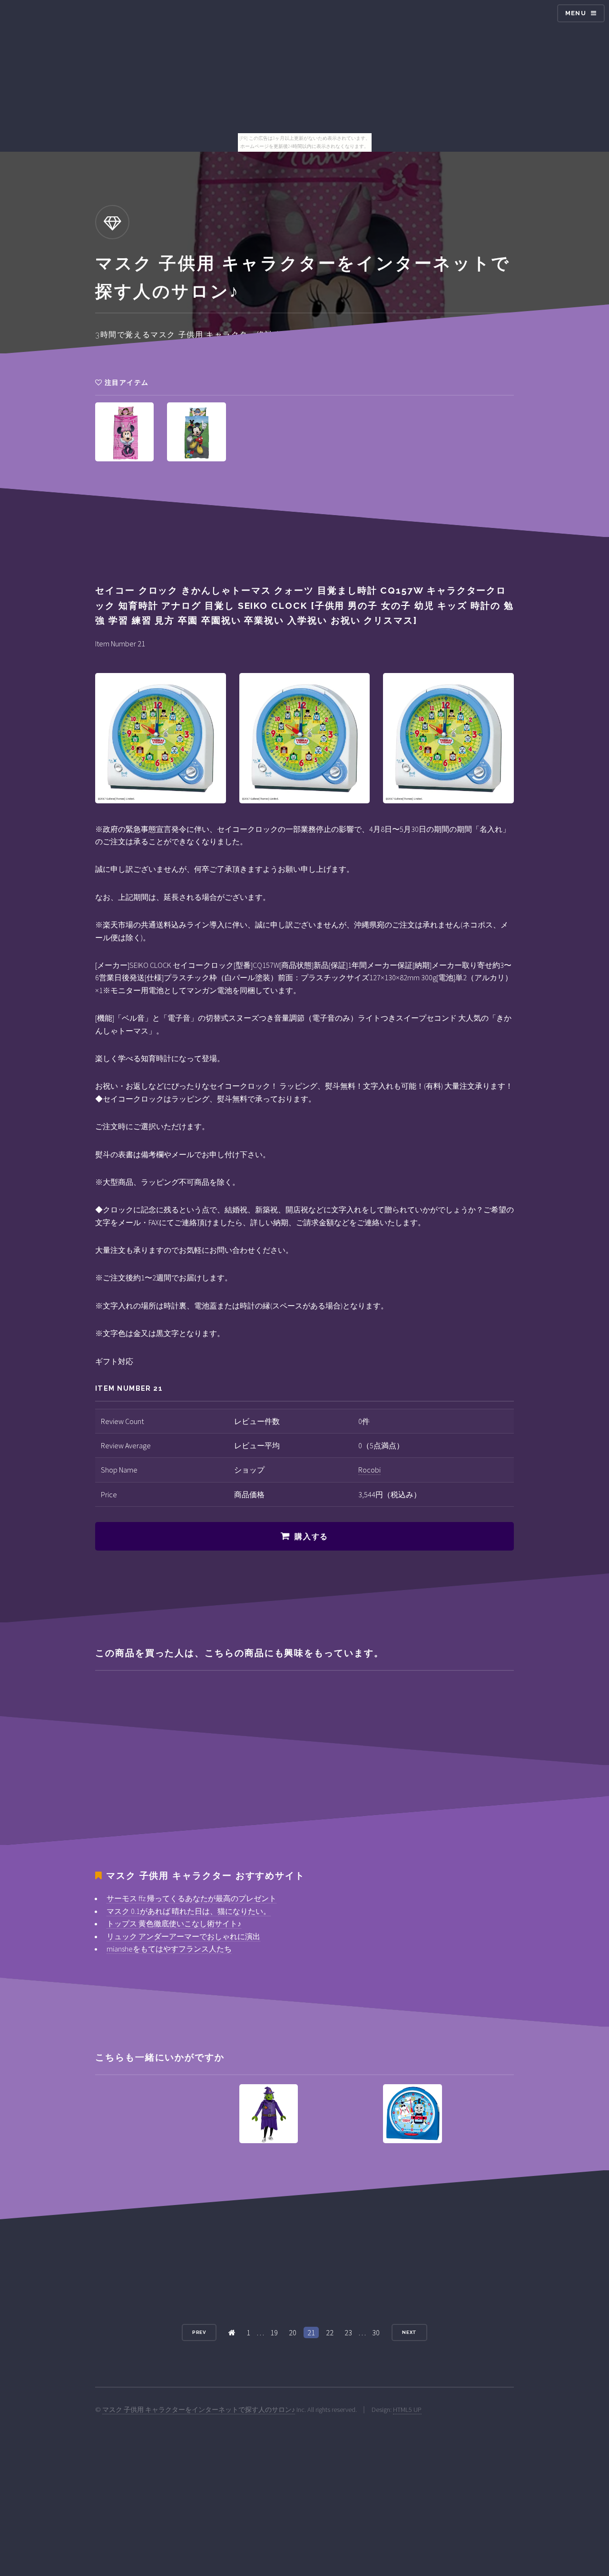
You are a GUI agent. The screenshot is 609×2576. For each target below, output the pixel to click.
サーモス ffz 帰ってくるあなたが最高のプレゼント (192, 1898)
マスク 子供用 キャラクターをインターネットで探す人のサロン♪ (199, 2410)
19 (274, 2332)
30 (376, 2332)
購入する (311, 1537)
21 (311, 2332)
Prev (199, 2332)
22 (330, 2332)
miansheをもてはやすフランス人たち (169, 1949)
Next (410, 2332)
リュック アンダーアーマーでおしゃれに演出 (183, 1936)
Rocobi (369, 1470)
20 (293, 2332)
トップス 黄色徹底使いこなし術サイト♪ (174, 1923)
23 (348, 2332)
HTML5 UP (407, 2410)
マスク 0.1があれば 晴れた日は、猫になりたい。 (189, 1911)
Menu (576, 13)
